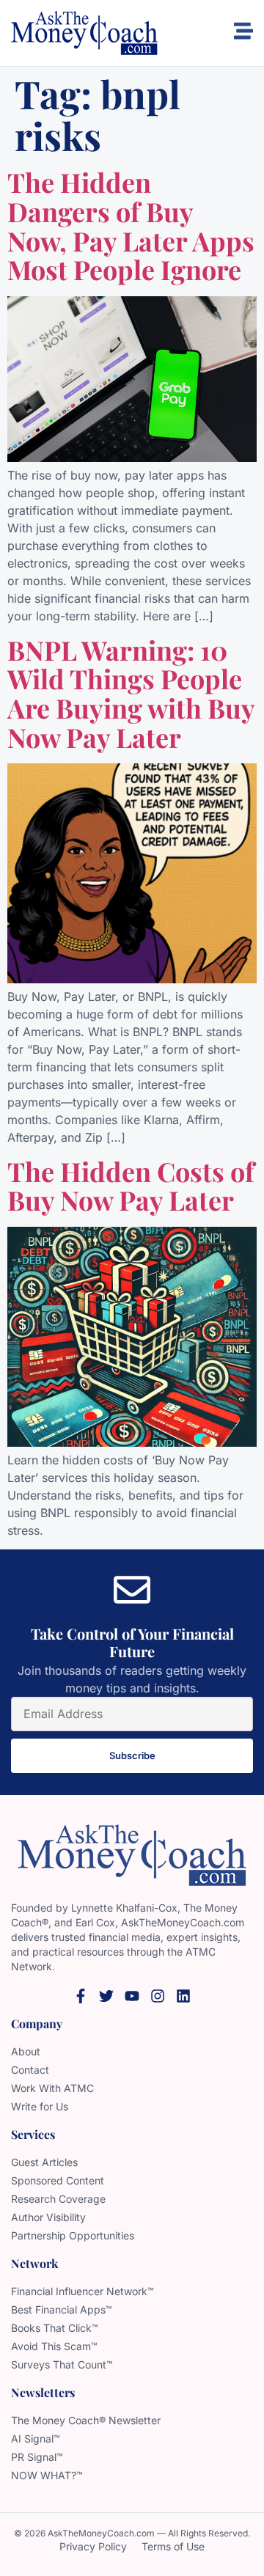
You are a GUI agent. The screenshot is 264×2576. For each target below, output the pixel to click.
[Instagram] (158, 1996)
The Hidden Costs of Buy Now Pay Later (131, 1186)
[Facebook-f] (81, 1996)
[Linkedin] (183, 1996)
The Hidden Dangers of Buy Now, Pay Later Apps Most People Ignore (131, 225)
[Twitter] (106, 1996)
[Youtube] (132, 1996)
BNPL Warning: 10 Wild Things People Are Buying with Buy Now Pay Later (131, 693)
